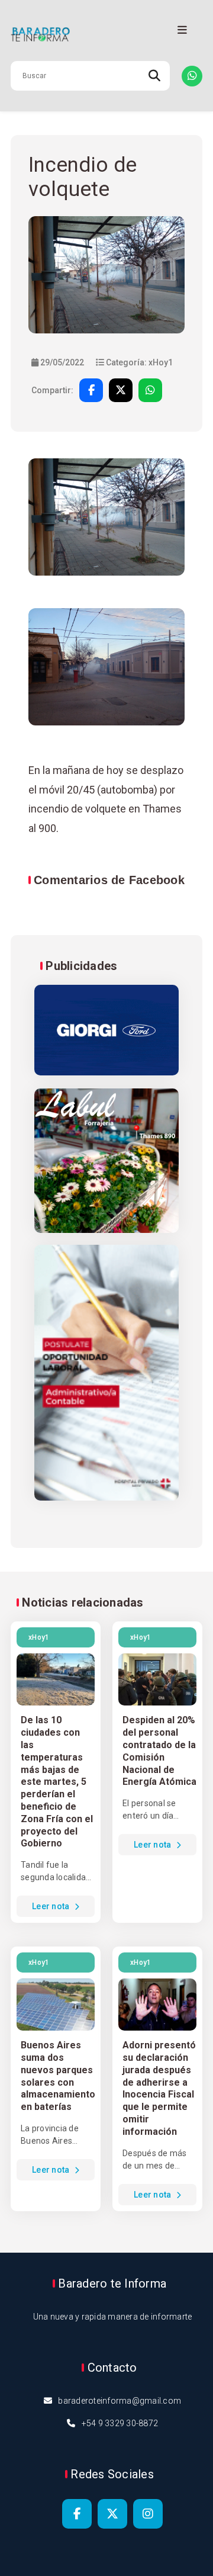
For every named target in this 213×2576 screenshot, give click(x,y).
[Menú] (182, 30)
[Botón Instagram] (148, 2514)
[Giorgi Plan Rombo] (106, 1031)
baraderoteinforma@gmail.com (120, 2401)
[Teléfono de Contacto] (192, 76)
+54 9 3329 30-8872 (120, 2423)
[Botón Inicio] (106, 35)
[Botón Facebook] (77, 2514)
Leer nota (52, 1906)
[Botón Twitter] (112, 2514)
